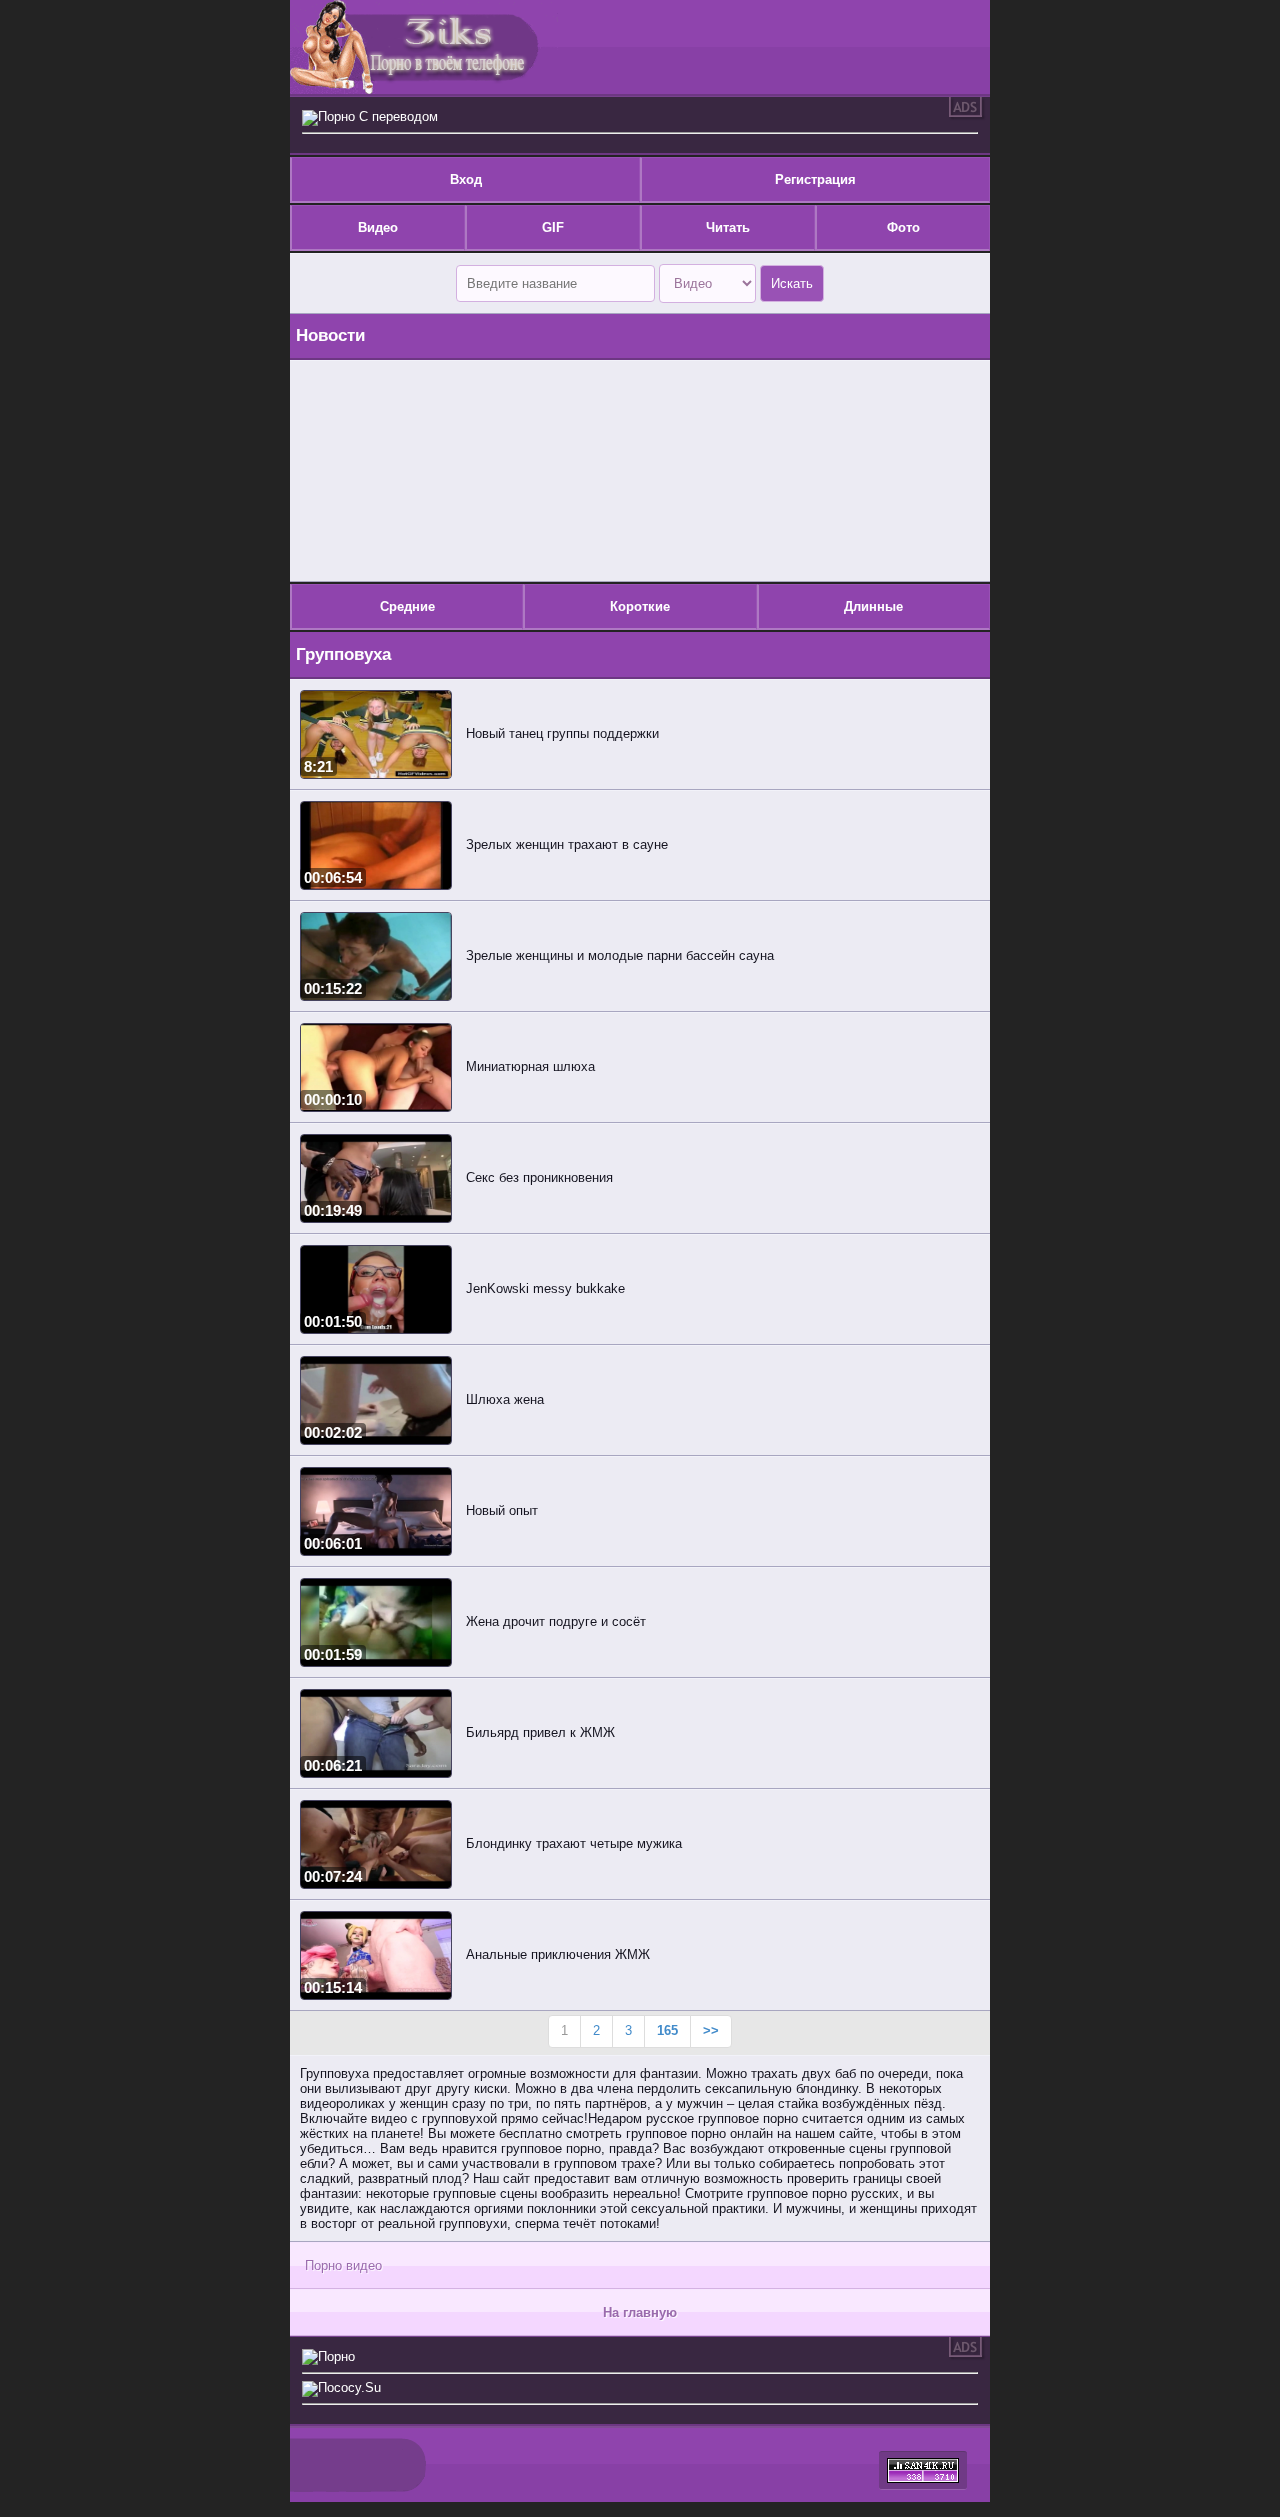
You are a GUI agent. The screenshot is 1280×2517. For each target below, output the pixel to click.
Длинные (873, 606)
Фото (903, 227)
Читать (728, 227)
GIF (553, 227)
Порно (336, 2356)
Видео (378, 227)
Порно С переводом (378, 116)
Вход (466, 179)
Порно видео (343, 2265)
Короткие (640, 606)
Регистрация (815, 179)
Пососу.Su (349, 2387)
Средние (407, 606)
